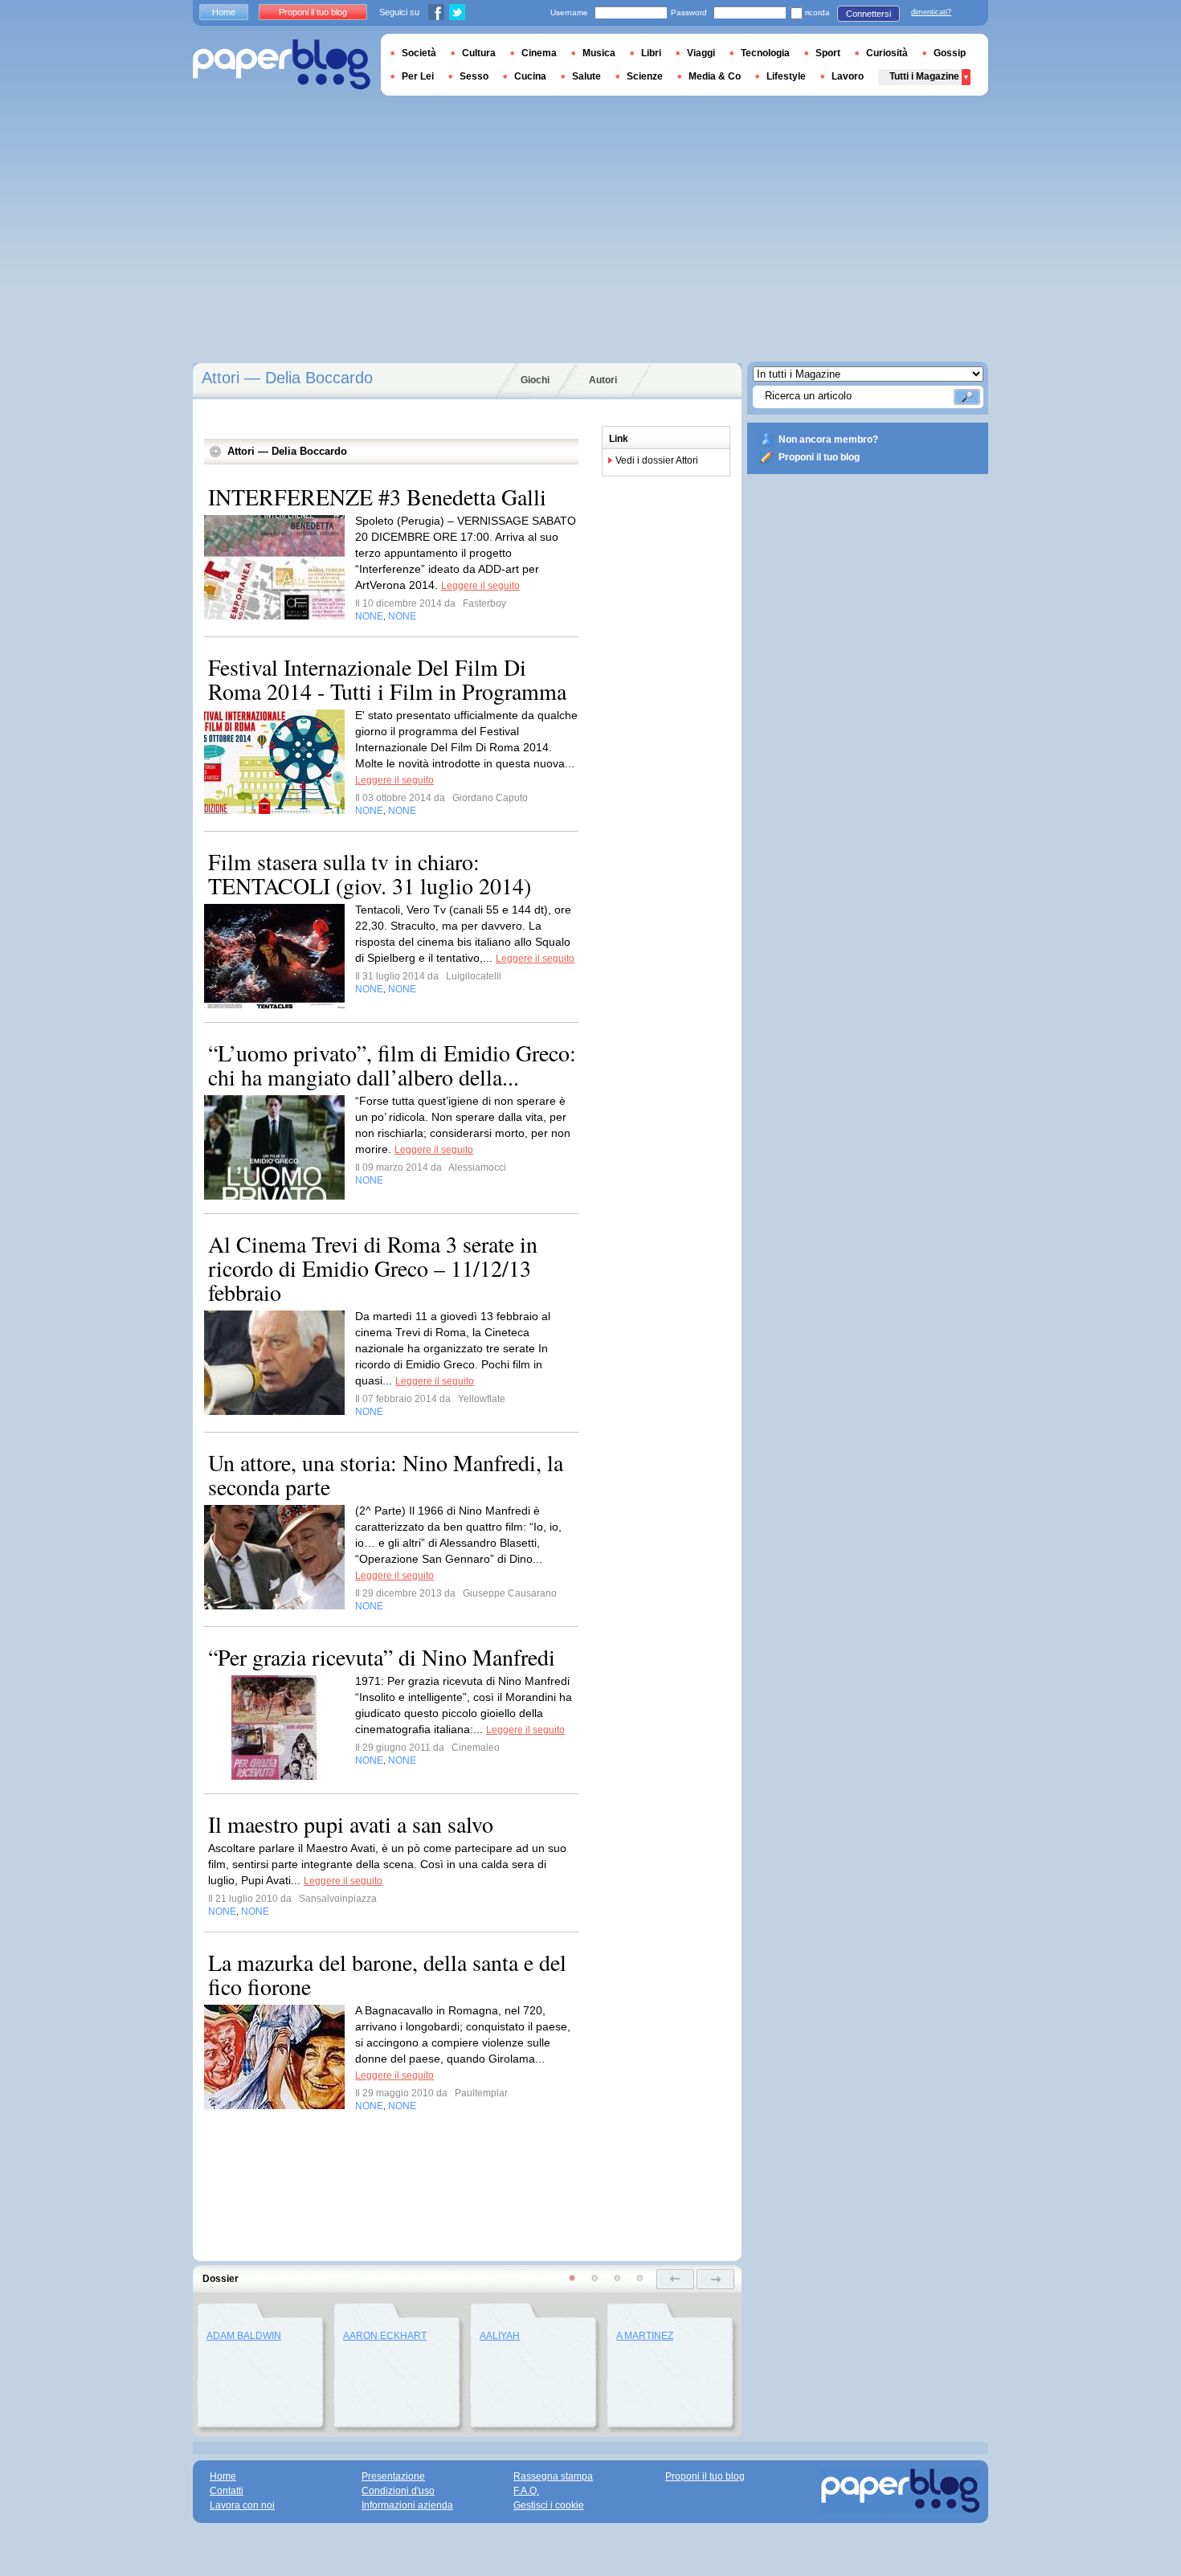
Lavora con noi (242, 2505)
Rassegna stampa (553, 2476)
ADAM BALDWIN (244, 2336)
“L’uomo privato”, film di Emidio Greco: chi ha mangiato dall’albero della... (392, 1065)
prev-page (675, 2279)
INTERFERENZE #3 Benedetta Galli (377, 497)
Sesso (474, 76)
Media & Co (715, 76)
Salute (586, 76)
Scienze (645, 76)
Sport (828, 53)
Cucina (530, 76)
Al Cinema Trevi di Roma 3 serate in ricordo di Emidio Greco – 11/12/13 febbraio (373, 1268)
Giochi (535, 380)
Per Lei (418, 76)
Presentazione (393, 2476)
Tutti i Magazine (924, 76)
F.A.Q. (526, 2491)
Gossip (950, 53)
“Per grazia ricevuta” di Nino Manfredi (382, 1657)
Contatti (227, 2491)
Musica (599, 53)
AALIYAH (500, 2336)
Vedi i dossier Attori (657, 460)
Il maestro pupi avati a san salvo (351, 1824)
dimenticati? (931, 12)
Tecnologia (765, 53)
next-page (715, 2279)
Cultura (479, 53)
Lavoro (848, 76)
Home (224, 12)
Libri (651, 53)
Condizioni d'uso (398, 2491)
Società (419, 53)
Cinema (539, 53)
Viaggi (701, 53)
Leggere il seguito (480, 586)
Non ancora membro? (828, 440)
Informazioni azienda (407, 2505)
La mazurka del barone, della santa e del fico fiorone (387, 1974)
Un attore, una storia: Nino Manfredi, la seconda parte (386, 1474)
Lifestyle (786, 76)
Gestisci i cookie (549, 2505)
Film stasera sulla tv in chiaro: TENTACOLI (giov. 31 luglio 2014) (370, 873)
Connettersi (868, 14)
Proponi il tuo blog (819, 457)
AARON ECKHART (385, 2336)
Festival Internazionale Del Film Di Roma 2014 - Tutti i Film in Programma (387, 679)
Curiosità (887, 53)
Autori (603, 380)
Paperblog (282, 65)
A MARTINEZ (645, 2336)
